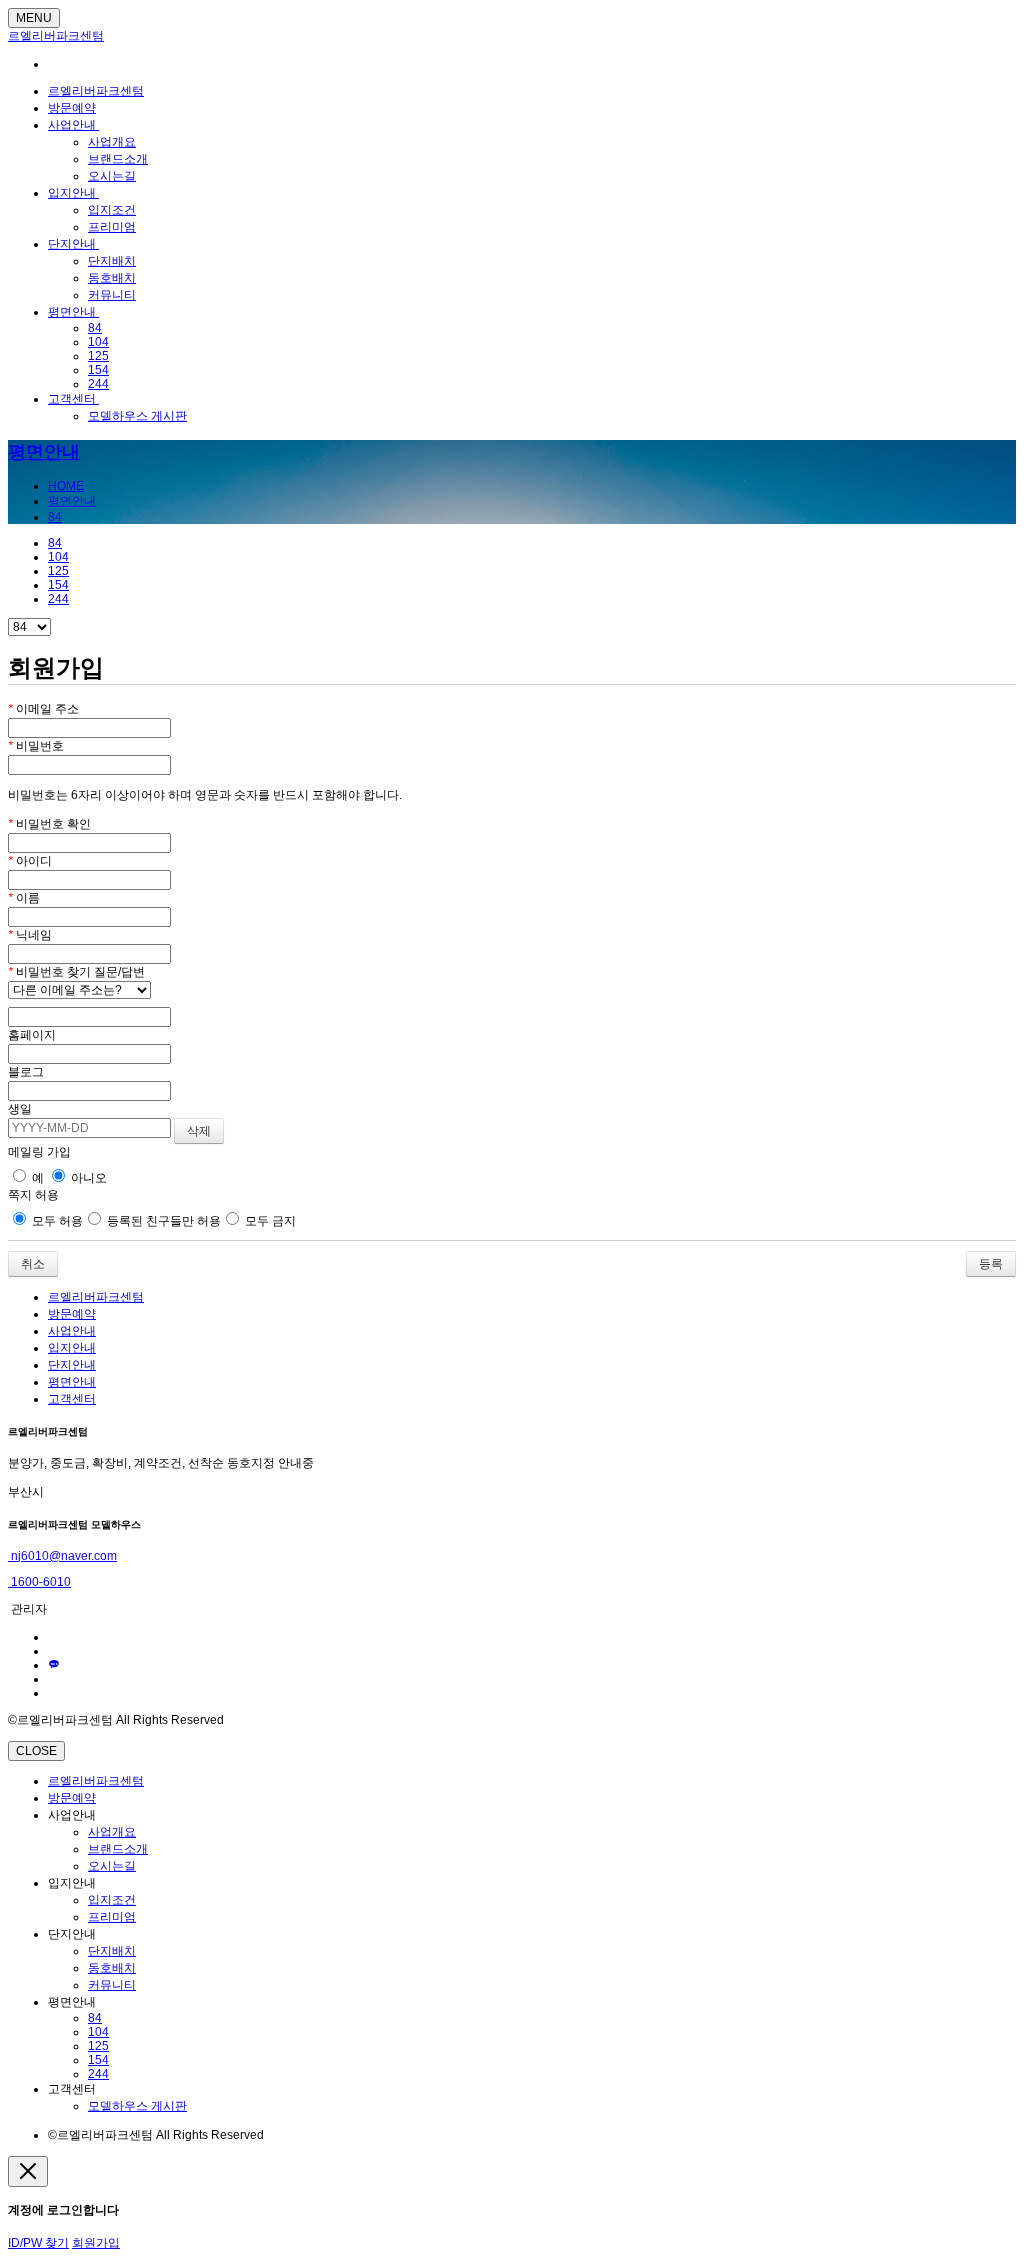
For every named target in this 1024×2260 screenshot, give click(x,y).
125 (98, 356)
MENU (34, 18)
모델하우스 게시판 (137, 416)
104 (98, 342)
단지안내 (73, 244)
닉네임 (30, 935)
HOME (66, 486)
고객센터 (73, 399)
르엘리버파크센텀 (56, 36)
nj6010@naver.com (62, 1556)
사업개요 (112, 142)
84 (95, 328)
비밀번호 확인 (49, 824)
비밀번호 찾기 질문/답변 (76, 972)
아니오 (87, 1178)
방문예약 (72, 108)
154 (98, 370)
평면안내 (73, 312)
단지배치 (112, 261)
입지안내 (73, 193)
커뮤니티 (112, 295)
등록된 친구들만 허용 (162, 1221)
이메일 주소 (43, 709)
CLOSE (36, 1751)
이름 (24, 898)
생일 (20, 1109)
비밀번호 (36, 746)
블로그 (26, 1072)
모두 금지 (269, 1221)
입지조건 (112, 210)
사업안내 (73, 125)
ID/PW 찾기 (38, 2243)
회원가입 (96, 2243)
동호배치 (112, 278)
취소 (33, 1264)
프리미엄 (112, 227)
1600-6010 (39, 1582)
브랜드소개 (118, 159)
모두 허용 (56, 1221)
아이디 (30, 861)
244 (98, 384)
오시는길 (112, 176)
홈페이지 (32, 1035)
